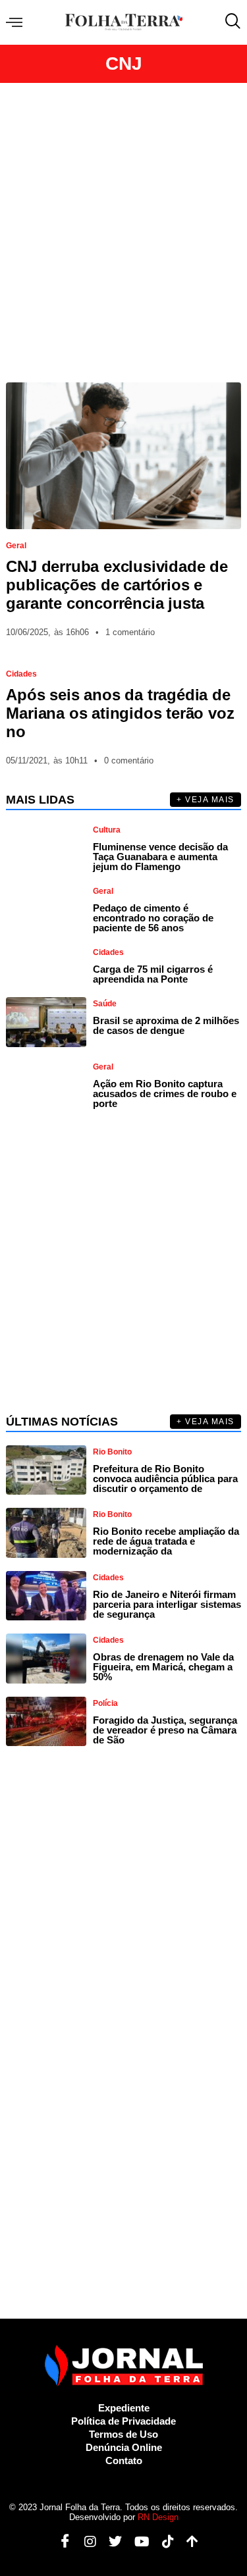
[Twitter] (110, 2542)
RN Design (158, 2517)
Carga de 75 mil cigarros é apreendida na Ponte (153, 974)
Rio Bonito (112, 1452)
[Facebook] (60, 2542)
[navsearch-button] (230, 22)
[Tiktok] (163, 2542)
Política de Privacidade (123, 2421)
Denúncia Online (124, 2447)
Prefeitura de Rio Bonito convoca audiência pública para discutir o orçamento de (165, 1479)
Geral (16, 546)
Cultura (107, 830)
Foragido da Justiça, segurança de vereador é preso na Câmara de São (165, 1730)
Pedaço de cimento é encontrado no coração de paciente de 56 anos (153, 918)
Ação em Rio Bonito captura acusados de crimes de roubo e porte (165, 1094)
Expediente (124, 2408)
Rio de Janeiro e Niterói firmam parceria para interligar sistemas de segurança (167, 1604)
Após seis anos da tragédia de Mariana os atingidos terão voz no (120, 713)
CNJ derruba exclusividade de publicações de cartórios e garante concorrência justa (117, 585)
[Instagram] (85, 2542)
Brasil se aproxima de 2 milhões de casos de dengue (166, 1025)
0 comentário (129, 760)
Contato (124, 2460)
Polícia (105, 1703)
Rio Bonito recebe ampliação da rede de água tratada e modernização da (166, 1541)
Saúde (105, 1004)
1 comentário (130, 632)
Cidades (21, 674)
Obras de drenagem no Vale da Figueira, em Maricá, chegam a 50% (163, 1667)
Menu (17, 23)
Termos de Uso (123, 2434)
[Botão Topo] (187, 2542)
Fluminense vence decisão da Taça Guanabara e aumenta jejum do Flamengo (160, 857)
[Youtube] (137, 2542)
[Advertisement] (123, 233)
